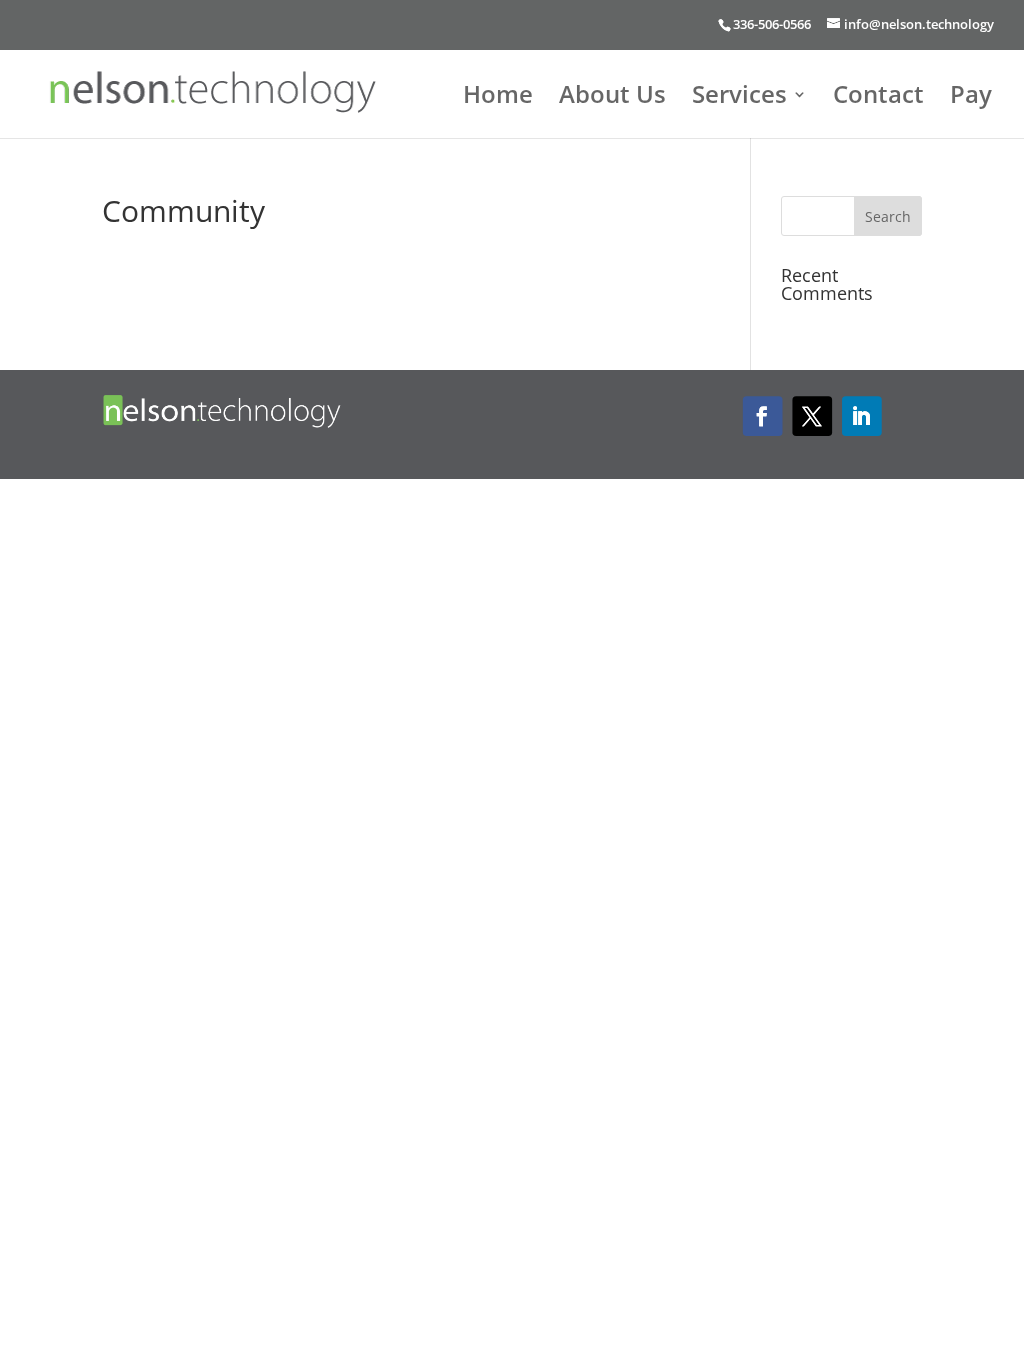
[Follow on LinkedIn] (861, 417)
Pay (971, 98)
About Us (612, 98)
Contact (878, 98)
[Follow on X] (811, 417)
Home (498, 98)
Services (739, 98)
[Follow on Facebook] (762, 417)
